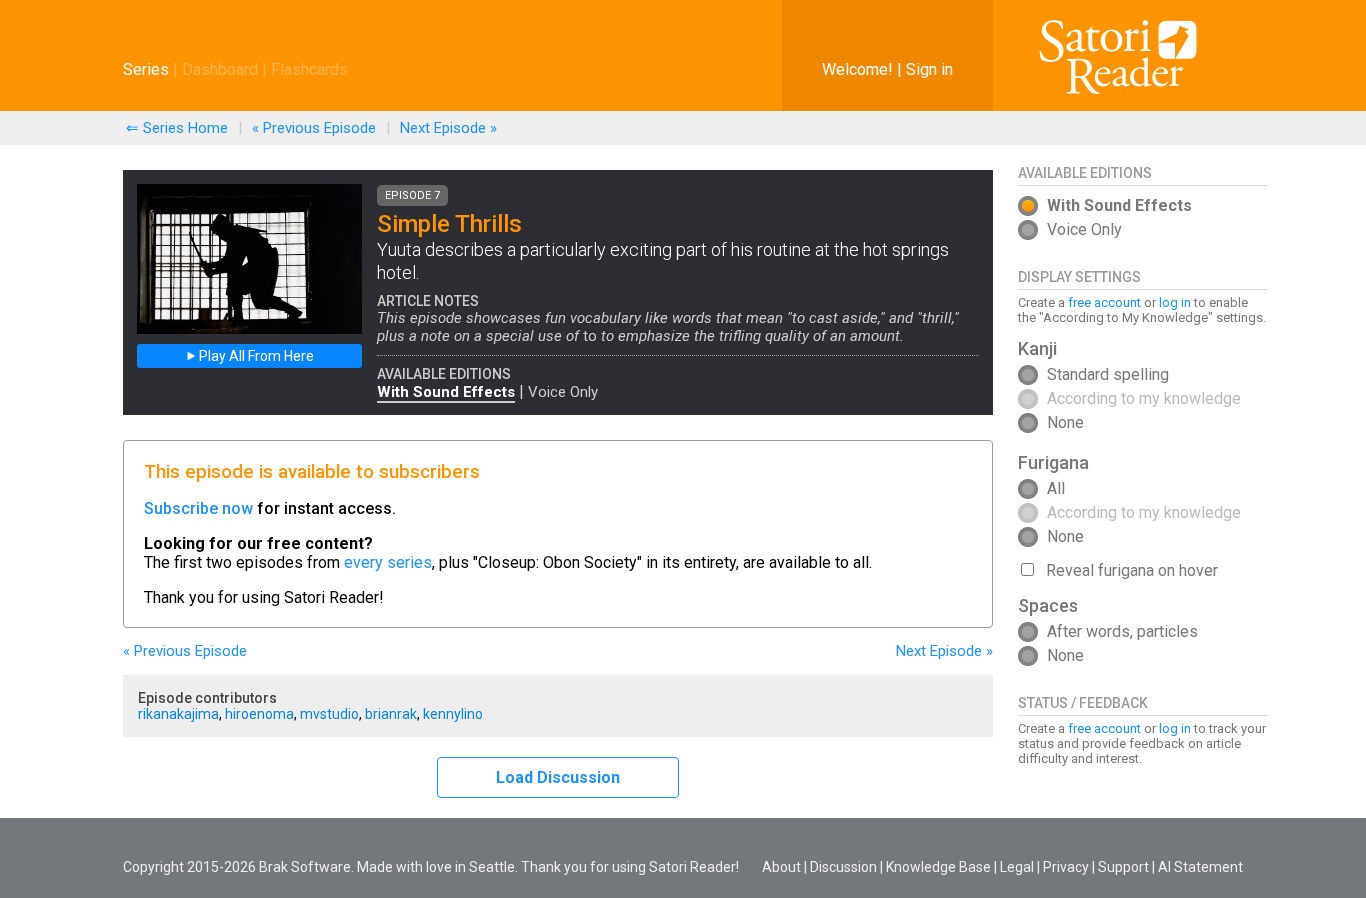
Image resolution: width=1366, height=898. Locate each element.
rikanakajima (178, 714)
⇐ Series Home (177, 128)
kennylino (453, 714)
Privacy (1066, 867)
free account (1104, 302)
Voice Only (563, 392)
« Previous (314, 128)
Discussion (843, 867)
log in (1175, 302)
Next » (448, 128)
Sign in (929, 69)
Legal (1017, 867)
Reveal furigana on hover (1132, 570)
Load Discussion (558, 777)
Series (146, 69)
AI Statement (1200, 867)
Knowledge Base (938, 867)
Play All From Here (255, 356)
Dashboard (220, 69)
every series (388, 562)
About (781, 867)
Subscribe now (198, 508)
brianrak (391, 714)
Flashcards (309, 69)
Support (1123, 867)
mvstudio (329, 714)
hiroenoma (259, 714)
